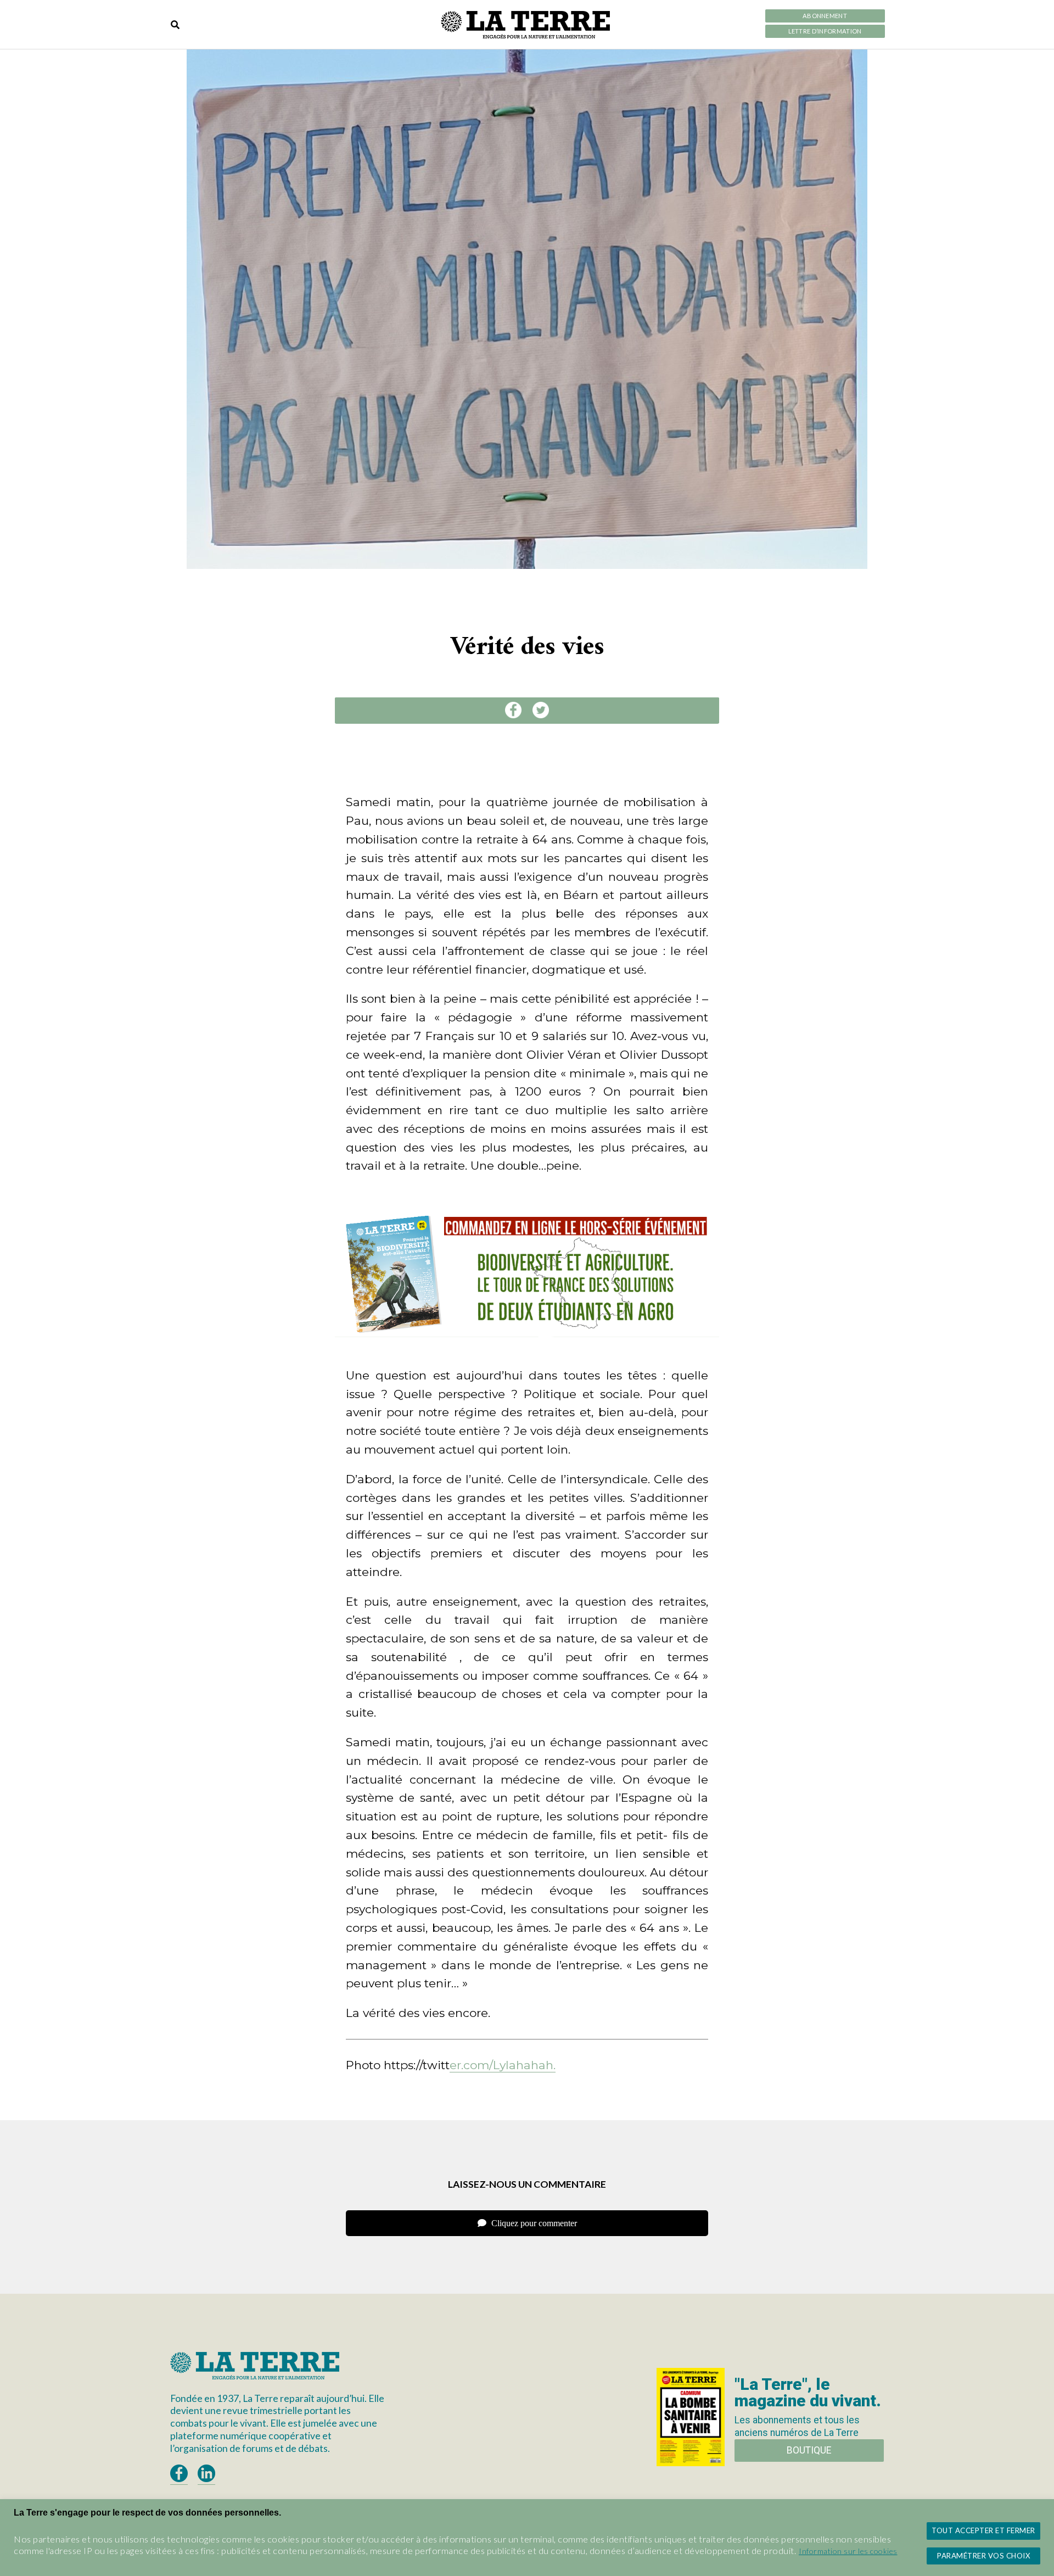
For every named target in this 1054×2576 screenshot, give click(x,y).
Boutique (809, 2450)
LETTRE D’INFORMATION (825, 31)
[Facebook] (513, 710)
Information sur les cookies (848, 2551)
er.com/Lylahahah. (503, 2065)
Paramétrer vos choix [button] (983, 2556)
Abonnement (825, 16)
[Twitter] (541, 710)
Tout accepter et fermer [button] (983, 2530)
